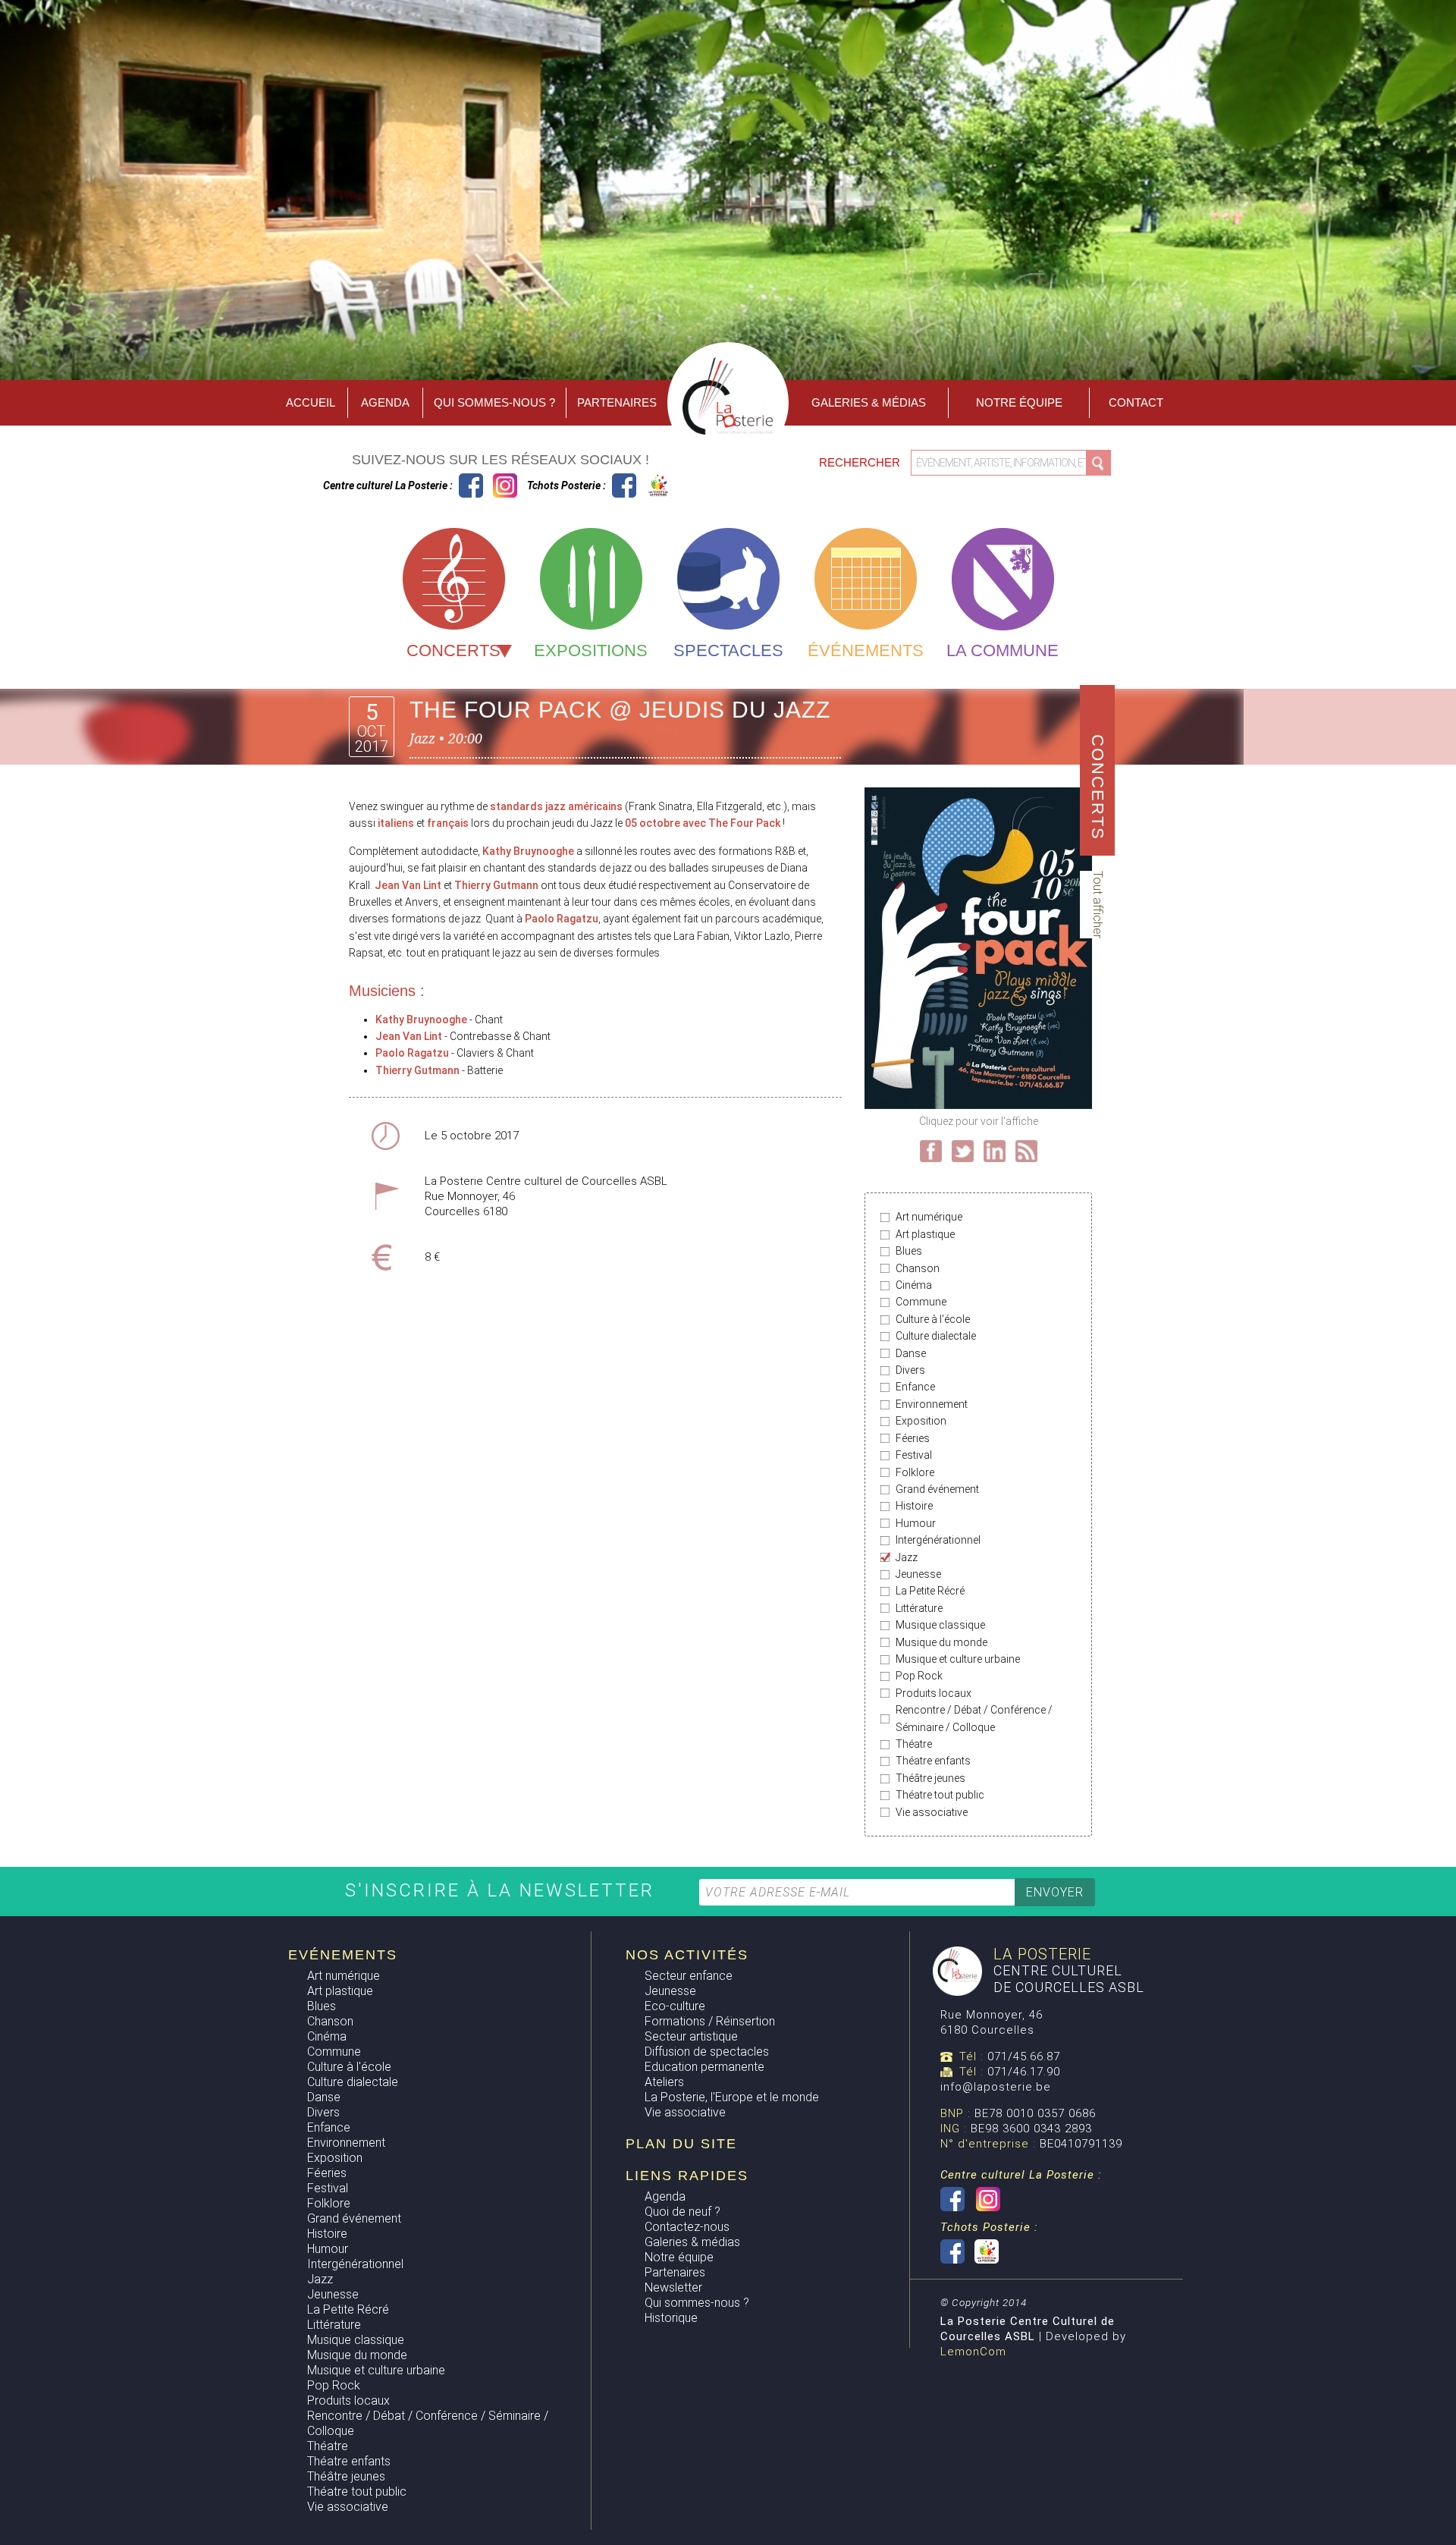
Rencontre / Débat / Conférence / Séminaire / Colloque (974, 1718)
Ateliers (664, 2082)
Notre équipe (1019, 402)
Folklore (915, 1472)
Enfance (915, 1387)
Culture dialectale (936, 1336)
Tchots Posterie (641, 485)
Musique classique (940, 1625)
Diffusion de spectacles (707, 2052)
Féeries (913, 1438)
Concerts (453, 650)
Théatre (914, 1744)
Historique (671, 2318)
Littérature (919, 1608)
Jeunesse (918, 1574)
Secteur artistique (691, 2036)
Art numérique (929, 1217)
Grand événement (937, 1489)
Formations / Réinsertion (710, 2021)
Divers (910, 1370)
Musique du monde (941, 1642)
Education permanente (704, 2067)
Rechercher (861, 462)
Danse (911, 1353)
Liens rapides (687, 2176)
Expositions (591, 650)
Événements (866, 650)
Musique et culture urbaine (958, 1659)
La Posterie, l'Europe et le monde (732, 2097)
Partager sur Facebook (931, 1151)
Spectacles (728, 650)
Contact (1136, 402)
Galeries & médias (692, 2242)
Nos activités (687, 1955)
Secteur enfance (689, 1976)
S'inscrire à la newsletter (503, 1890)
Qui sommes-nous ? (494, 402)
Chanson (918, 1268)
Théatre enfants (933, 1761)
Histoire (914, 1506)
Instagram (505, 485)
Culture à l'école (933, 1319)
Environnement (932, 1404)
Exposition (921, 1421)
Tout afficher (1098, 905)
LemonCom (973, 2352)
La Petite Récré (930, 1591)
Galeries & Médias (869, 402)
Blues (909, 1251)
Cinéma (914, 1285)
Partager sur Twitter (963, 1151)
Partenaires (617, 402)
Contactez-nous (687, 2227)
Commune (921, 1302)
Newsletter (673, 2287)
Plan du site (681, 2144)
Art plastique (925, 1234)
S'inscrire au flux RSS (1026, 1151)
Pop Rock (919, 1676)
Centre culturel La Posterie (471, 485)
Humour (916, 1523)
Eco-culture (675, 2006)
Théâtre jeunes (930, 1778)
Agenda (385, 402)
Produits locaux (934, 1693)
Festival (914, 1455)
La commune (1003, 650)
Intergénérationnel (938, 1540)
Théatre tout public (940, 1795)
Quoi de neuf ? (682, 2212)
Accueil (311, 402)
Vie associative (932, 1812)
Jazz (907, 1557)
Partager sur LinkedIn (995, 1151)
